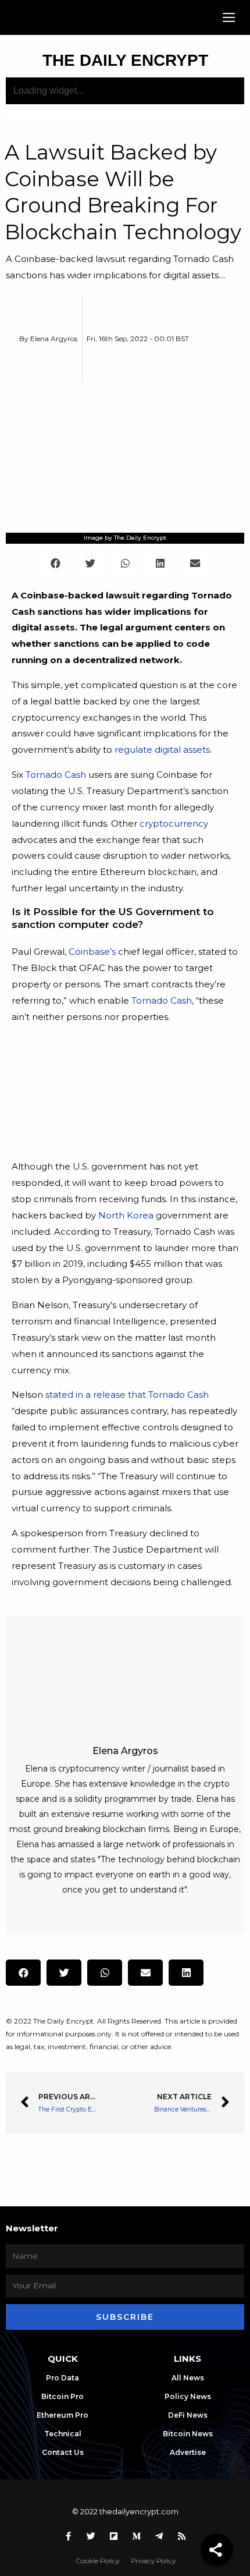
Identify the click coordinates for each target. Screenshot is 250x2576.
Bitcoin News (188, 2434)
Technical (63, 2434)
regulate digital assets (162, 750)
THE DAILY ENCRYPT (125, 60)
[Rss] (182, 2536)
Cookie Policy (98, 2561)
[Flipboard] (114, 2536)
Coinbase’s (92, 952)
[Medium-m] (137, 2536)
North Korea (126, 1215)
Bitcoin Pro (63, 2396)
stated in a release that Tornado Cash (127, 1395)
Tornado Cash (56, 775)
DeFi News (188, 2415)
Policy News (188, 2396)
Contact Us (63, 2452)
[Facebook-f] (69, 2536)
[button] (229, 18)
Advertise (188, 2452)
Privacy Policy (153, 2561)
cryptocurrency (174, 823)
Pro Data (63, 2378)
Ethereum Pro (63, 2415)
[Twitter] (91, 2536)
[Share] (217, 2550)
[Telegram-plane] (159, 2536)
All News (188, 2378)
